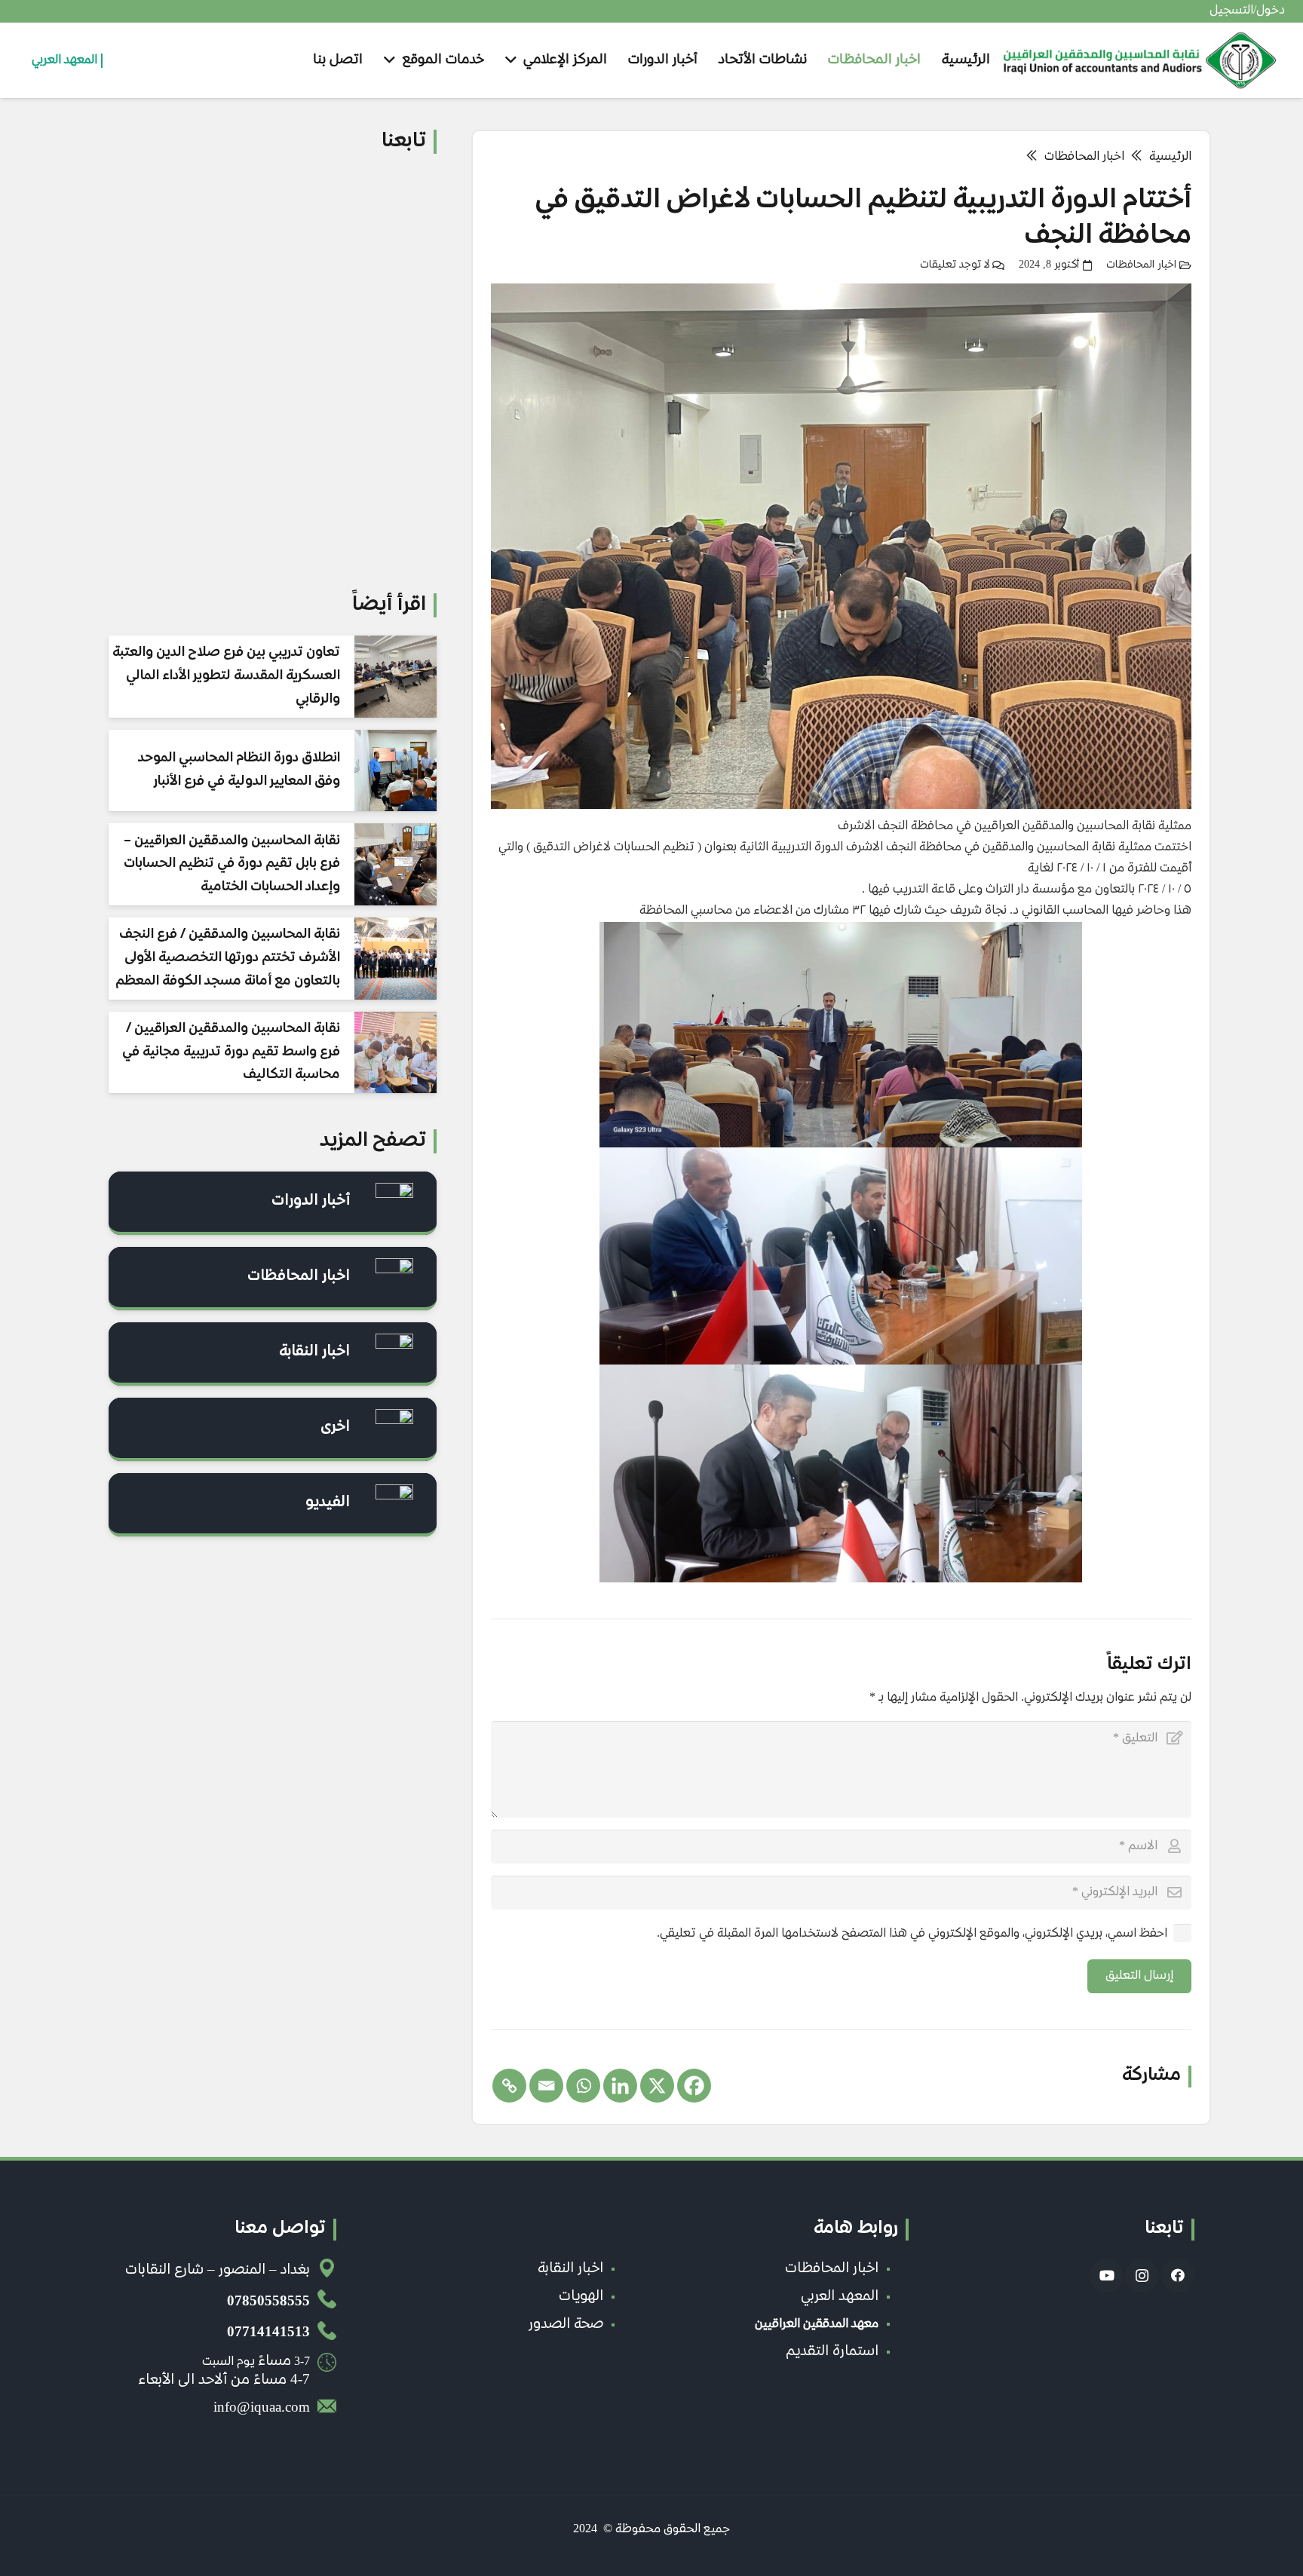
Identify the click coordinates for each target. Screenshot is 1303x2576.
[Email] (546, 2086)
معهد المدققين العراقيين (817, 2325)
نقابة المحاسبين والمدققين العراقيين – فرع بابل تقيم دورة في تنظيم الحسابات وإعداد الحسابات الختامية (232, 864)
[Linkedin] (620, 2086)
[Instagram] (1142, 2276)
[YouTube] (1107, 2276)
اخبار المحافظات (1141, 265)
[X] (657, 2086)
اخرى (335, 1427)
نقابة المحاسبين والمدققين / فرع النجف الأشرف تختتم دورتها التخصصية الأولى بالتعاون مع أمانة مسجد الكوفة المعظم (228, 958)
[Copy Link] (509, 2086)
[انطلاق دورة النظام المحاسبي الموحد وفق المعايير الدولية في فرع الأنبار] (395, 771)
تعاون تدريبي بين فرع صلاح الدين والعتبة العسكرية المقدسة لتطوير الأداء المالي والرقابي (226, 676)
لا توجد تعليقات (955, 265)
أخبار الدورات (311, 1201)
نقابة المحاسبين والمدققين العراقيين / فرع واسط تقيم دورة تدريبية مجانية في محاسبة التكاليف (231, 1052)
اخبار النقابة (314, 1352)
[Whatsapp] (583, 2086)
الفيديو (328, 1503)
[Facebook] (694, 2086)
